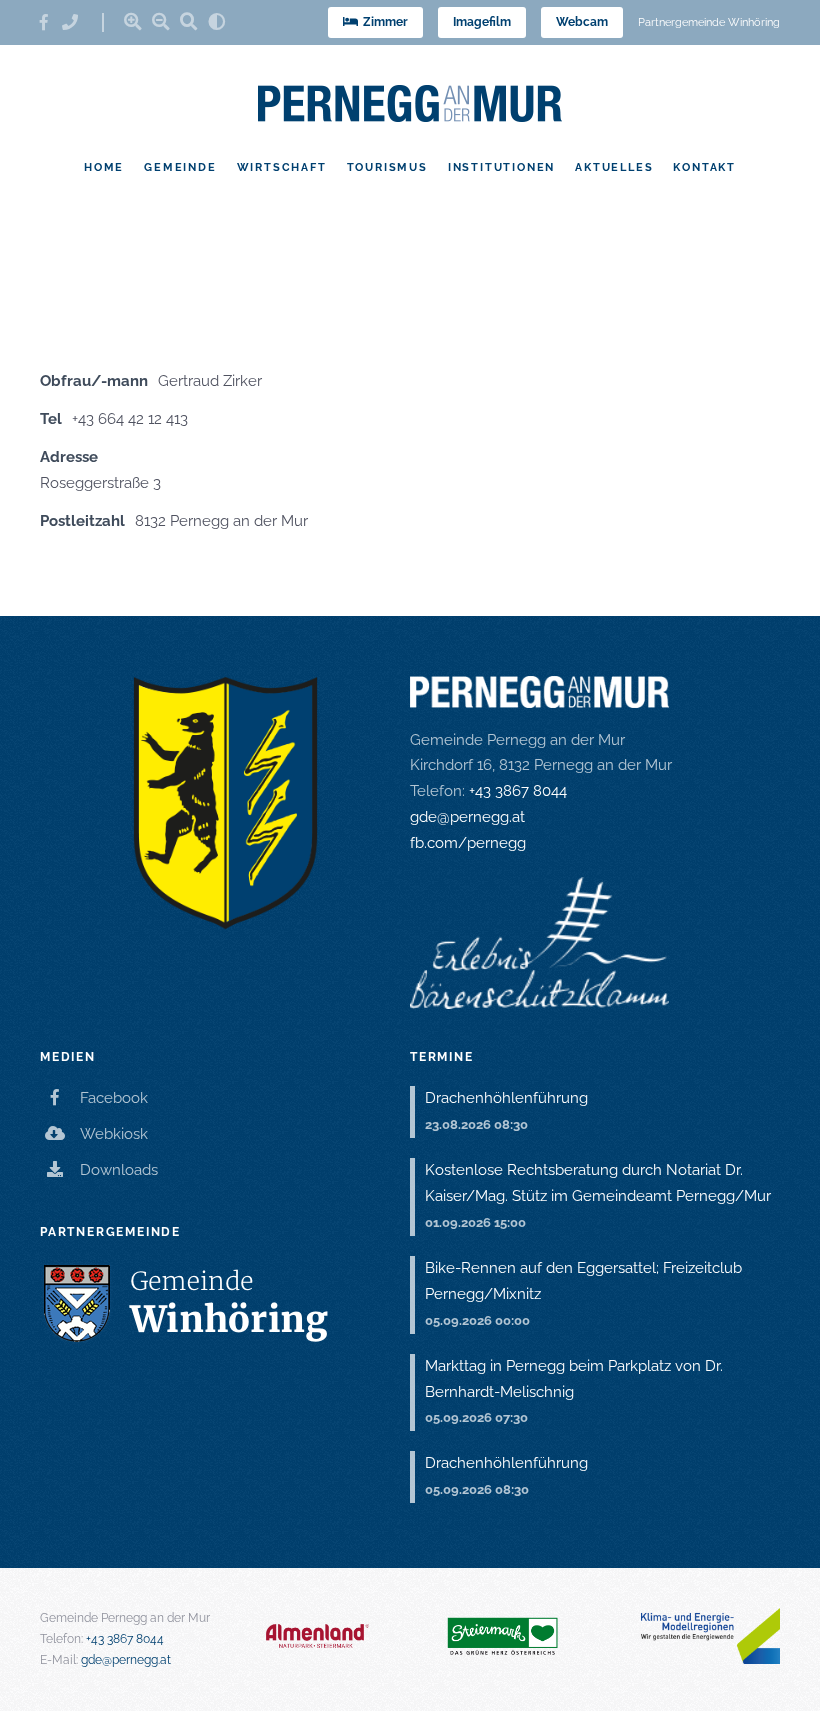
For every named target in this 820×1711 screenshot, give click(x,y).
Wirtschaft (282, 167)
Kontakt (704, 167)
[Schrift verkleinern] (161, 21)
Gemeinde (180, 167)
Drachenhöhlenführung (506, 1098)
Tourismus (387, 167)
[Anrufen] (77, 22)
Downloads (119, 1170)
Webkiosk (114, 1134)
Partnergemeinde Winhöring (709, 22)
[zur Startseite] (410, 103)
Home (104, 167)
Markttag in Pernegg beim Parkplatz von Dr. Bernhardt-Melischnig (574, 1379)
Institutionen (501, 167)
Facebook (114, 1098)
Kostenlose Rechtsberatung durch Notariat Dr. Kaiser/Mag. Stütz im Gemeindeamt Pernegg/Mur (598, 1183)
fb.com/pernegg (468, 843)
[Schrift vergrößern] (133, 21)
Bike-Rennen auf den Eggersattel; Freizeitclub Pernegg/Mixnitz (583, 1281)
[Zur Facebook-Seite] (51, 22)
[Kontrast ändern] (217, 21)
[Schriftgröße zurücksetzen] (189, 21)
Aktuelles (614, 167)
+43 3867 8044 (518, 791)
